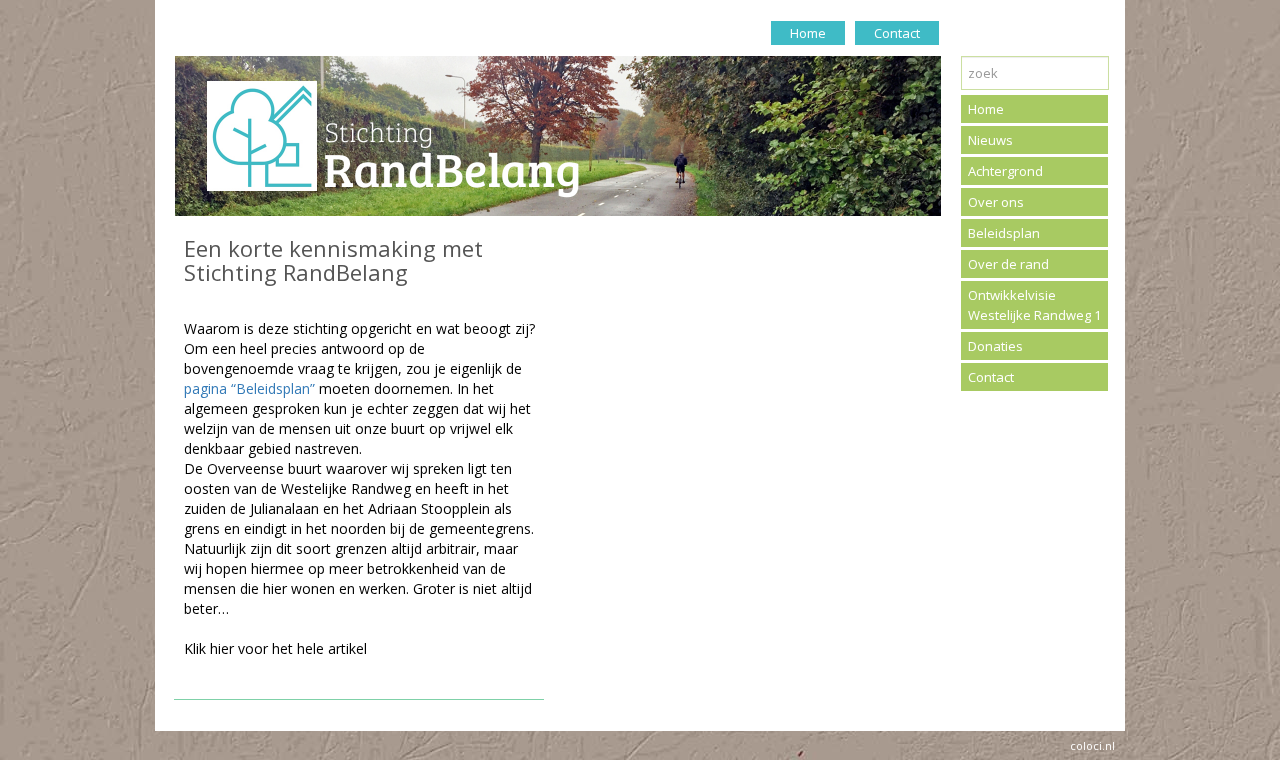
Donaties (995, 346)
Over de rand (1008, 264)
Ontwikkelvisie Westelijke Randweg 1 (1034, 305)
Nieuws (990, 140)
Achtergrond (1005, 171)
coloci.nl (1092, 745)
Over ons (996, 202)
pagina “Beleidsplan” (249, 388)
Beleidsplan (1004, 233)
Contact (897, 33)
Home (808, 33)
